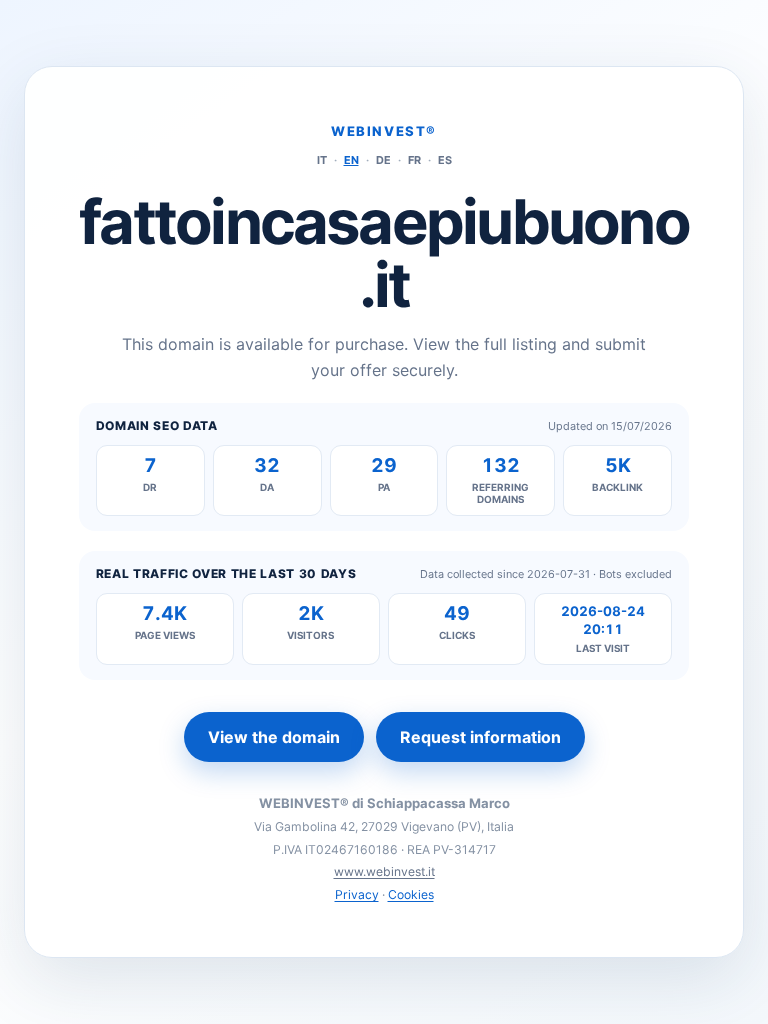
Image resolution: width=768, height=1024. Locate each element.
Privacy (357, 894)
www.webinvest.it (384, 871)
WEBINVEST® (384, 131)
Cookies (411, 894)
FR (414, 160)
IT (322, 160)
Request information (480, 737)
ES (445, 160)
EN (351, 160)
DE (383, 160)
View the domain (274, 737)
